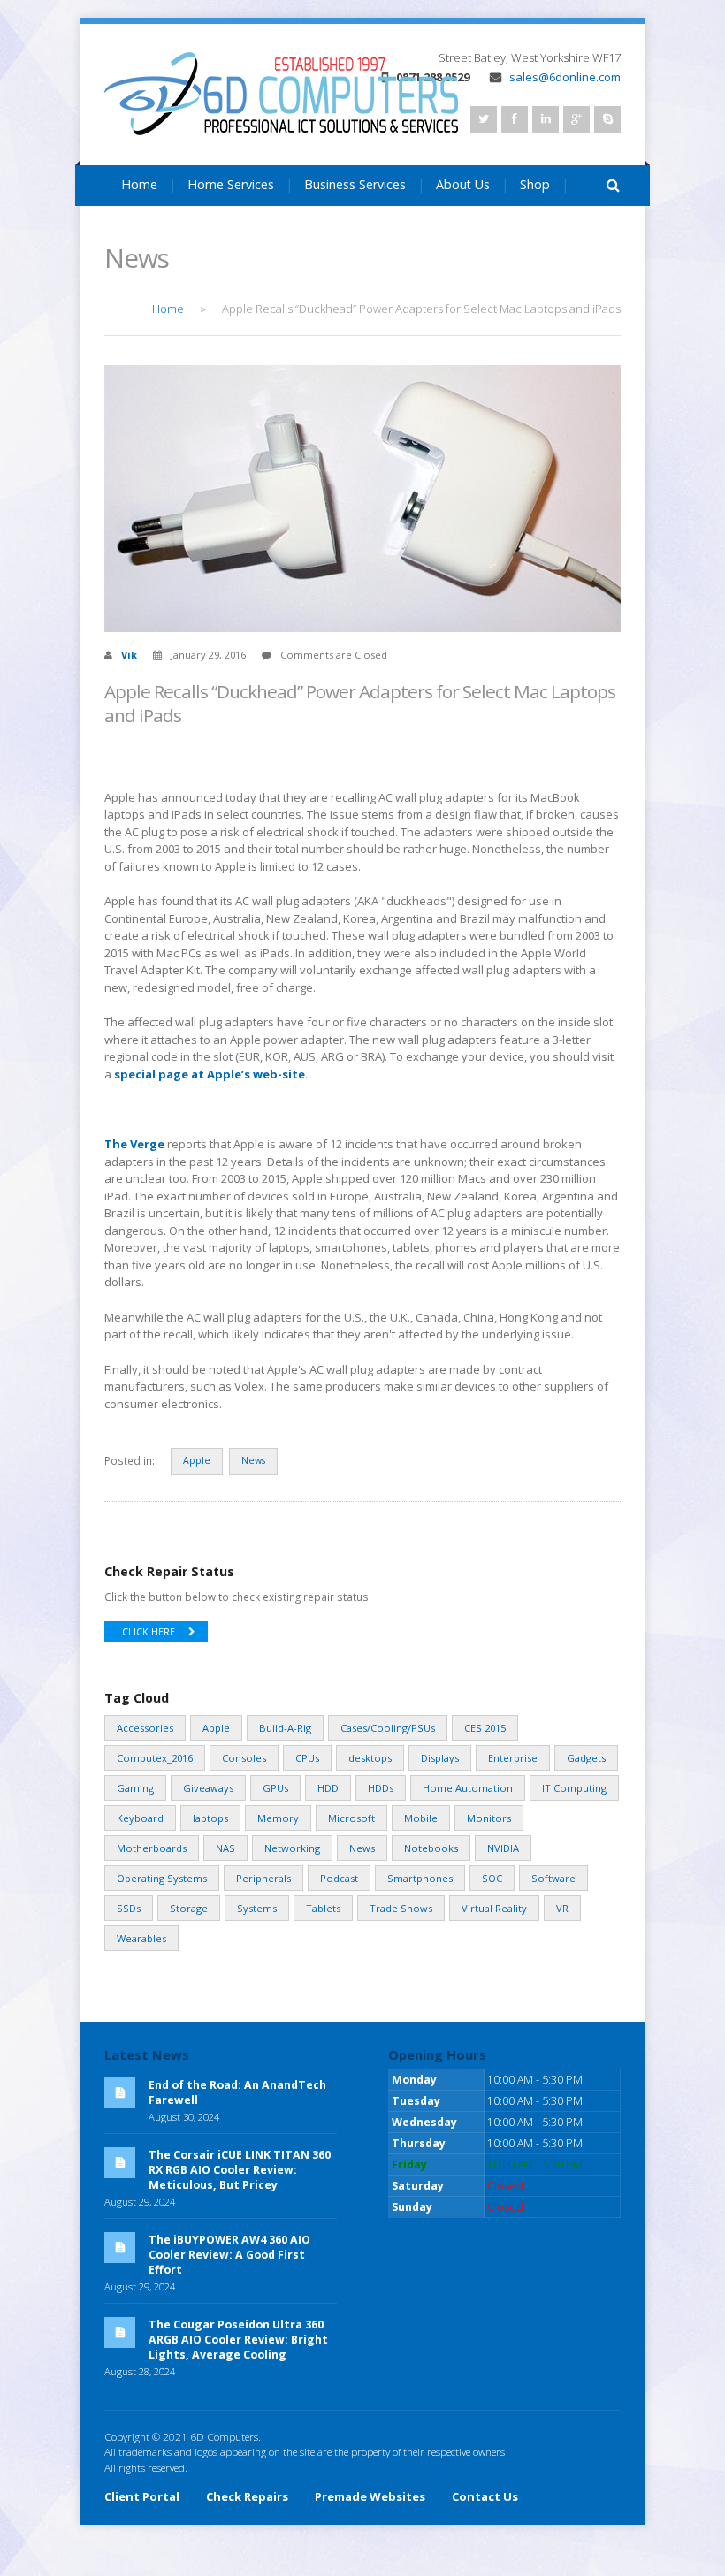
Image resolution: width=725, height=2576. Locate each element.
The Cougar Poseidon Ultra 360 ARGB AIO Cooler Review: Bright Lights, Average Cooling (238, 2340)
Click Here (149, 1632)
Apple (197, 1460)
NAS (225, 1848)
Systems (257, 1908)
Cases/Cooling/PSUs (388, 1728)
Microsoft (351, 1818)
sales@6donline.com (565, 77)
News (253, 1460)
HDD (328, 1788)
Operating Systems (162, 1878)
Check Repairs (247, 2496)
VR (562, 1908)
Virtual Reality (494, 1908)
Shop (535, 184)
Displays (440, 1758)
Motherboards (152, 1848)
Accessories (145, 1728)
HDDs (381, 1788)
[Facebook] (515, 119)
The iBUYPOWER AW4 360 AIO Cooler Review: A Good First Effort (229, 2255)
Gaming (135, 1788)
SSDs (129, 1908)
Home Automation (468, 1788)
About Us (463, 184)
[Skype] (607, 119)
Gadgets (586, 1758)
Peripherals (263, 1878)
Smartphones (420, 1878)
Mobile (421, 1818)
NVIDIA (503, 1848)
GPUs (275, 1788)
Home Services (231, 184)
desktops (370, 1758)
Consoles (244, 1758)
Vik (129, 655)
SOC (492, 1878)
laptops (210, 1818)
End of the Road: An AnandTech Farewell (237, 2092)
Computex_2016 (155, 1758)
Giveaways (208, 1788)
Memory (278, 1818)
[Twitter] (484, 119)
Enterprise (513, 1758)
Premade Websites (370, 2496)
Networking (292, 1848)
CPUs (307, 1758)
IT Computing (574, 1788)
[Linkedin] (546, 119)
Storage (189, 1908)
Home (139, 184)
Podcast (339, 1878)
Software (553, 1878)
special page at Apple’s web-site (210, 1074)
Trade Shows (401, 1908)
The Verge (134, 1144)
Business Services (355, 184)
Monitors (489, 1818)
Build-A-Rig (285, 1728)
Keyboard (140, 1818)
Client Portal (142, 2496)
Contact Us (153, 228)
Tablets (323, 1908)
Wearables (141, 1938)
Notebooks (431, 1848)
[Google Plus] (576, 119)
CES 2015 (485, 1728)
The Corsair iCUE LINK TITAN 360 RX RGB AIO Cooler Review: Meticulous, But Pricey (240, 2170)
